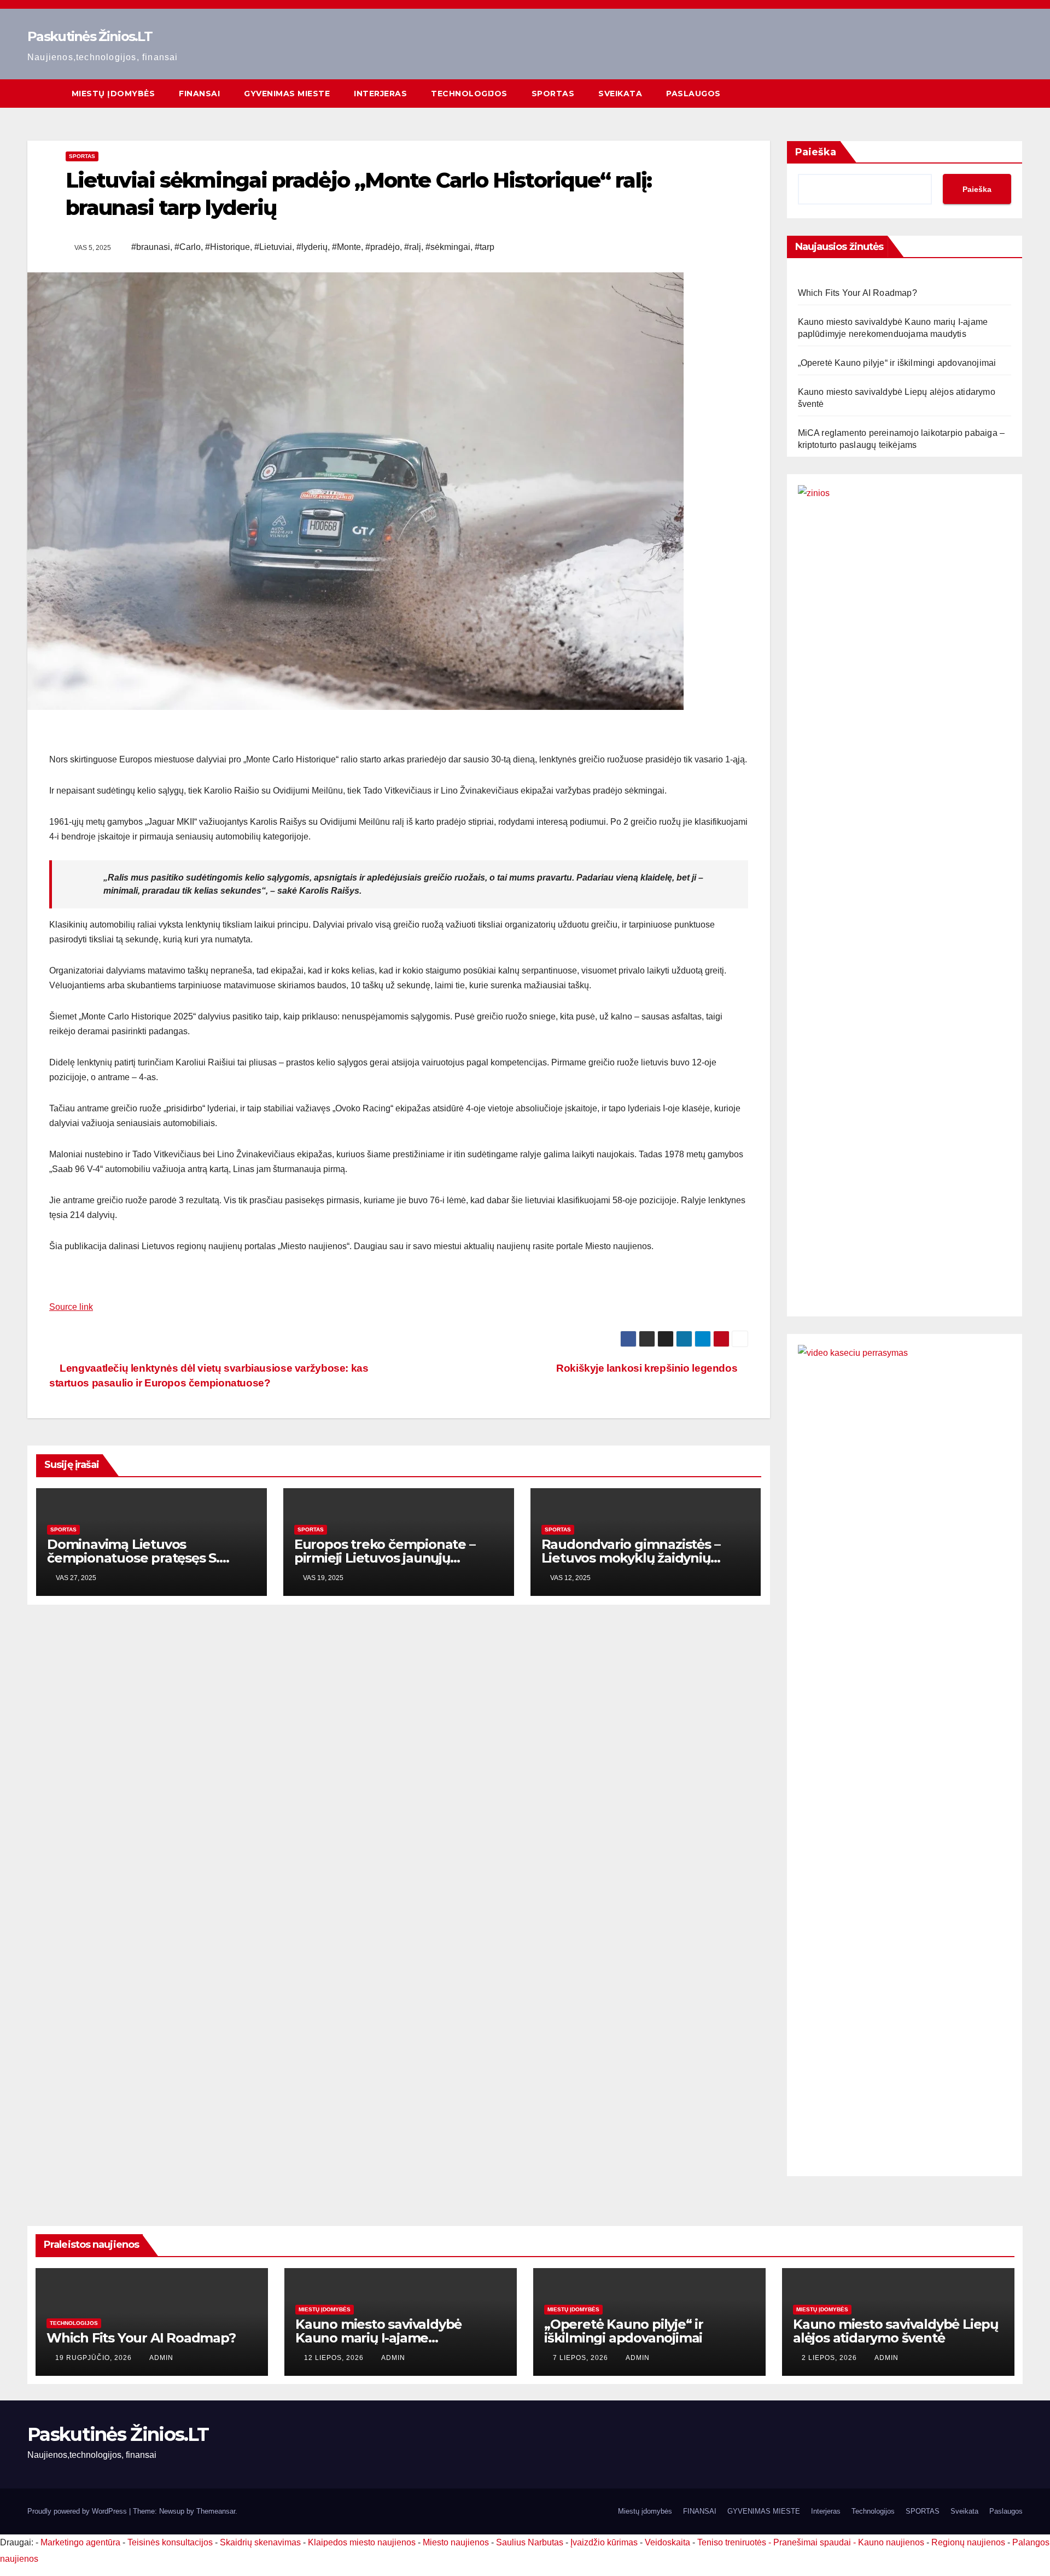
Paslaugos (693, 94)
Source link (71, 1307)
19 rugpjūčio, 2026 (95, 2358)
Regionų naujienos (968, 2542)
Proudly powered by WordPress (78, 2511)
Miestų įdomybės (113, 94)
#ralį (413, 247)
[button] (1015, 93)
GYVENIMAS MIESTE (287, 94)
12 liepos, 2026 (335, 2358)
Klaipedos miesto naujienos (362, 2542)
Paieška (816, 152)
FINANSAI (199, 94)
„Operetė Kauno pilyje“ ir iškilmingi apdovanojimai (897, 363)
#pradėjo (383, 247)
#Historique (227, 247)
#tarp (485, 247)
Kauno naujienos (891, 2542)
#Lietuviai (273, 247)
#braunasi (151, 247)
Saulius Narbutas (530, 2542)
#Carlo (188, 247)
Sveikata (620, 94)
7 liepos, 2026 (582, 2358)
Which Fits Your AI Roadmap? (857, 293)
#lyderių (312, 247)
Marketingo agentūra (80, 2542)
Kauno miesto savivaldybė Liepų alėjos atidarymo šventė (896, 2331)
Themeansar (216, 2511)
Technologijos (469, 94)
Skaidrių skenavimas (260, 2542)
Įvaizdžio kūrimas (604, 2542)
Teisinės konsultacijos (170, 2542)
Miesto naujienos (456, 2542)
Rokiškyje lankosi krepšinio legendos (648, 1368)
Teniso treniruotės (732, 2542)
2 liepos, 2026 (830, 2358)
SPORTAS (553, 94)
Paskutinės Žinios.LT (90, 36)
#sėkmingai (448, 247)
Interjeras (380, 94)
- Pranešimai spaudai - (813, 2542)
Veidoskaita (667, 2542)
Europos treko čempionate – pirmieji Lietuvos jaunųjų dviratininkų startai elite (385, 1558)
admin (161, 2358)
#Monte (346, 247)
